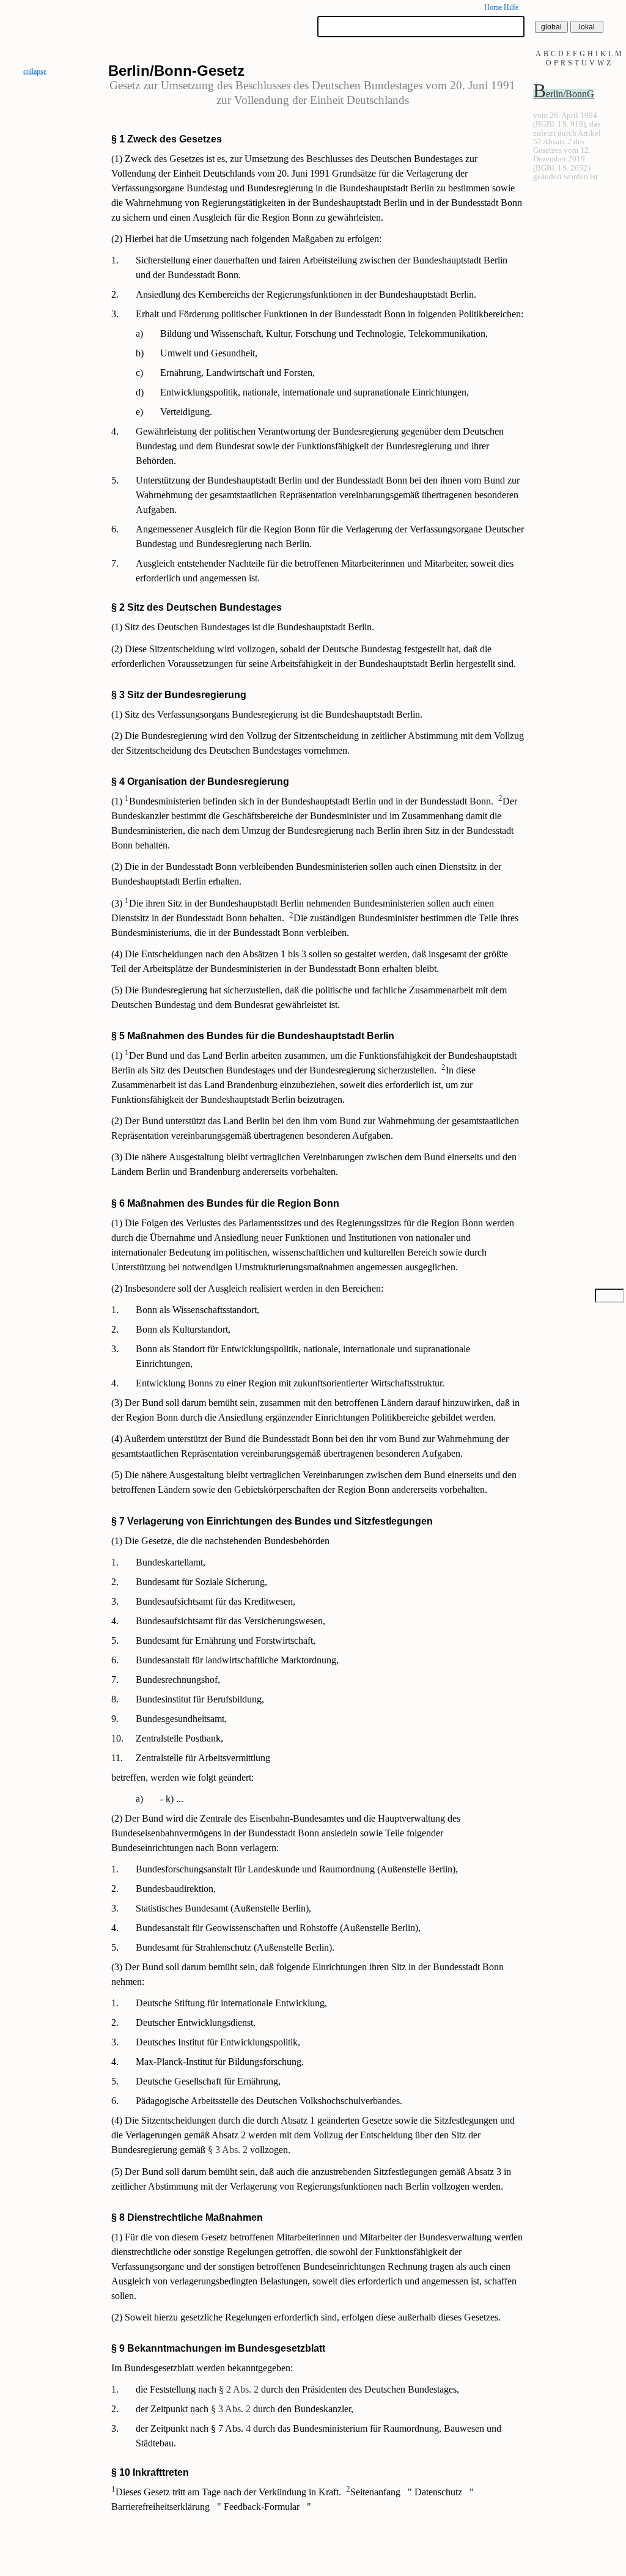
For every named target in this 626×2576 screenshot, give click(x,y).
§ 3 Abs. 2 (228, 2150)
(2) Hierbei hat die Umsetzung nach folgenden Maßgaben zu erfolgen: (246, 239)
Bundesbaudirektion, (176, 1889)
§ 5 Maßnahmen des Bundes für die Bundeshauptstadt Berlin (253, 1036)
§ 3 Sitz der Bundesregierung (179, 695)
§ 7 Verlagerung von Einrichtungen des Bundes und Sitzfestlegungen (272, 1521)
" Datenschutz (436, 2492)
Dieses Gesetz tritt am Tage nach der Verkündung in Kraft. (226, 2492)
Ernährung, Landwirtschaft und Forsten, (238, 373)
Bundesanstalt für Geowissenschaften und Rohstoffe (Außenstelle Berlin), (278, 1928)
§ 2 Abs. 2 (239, 2389)
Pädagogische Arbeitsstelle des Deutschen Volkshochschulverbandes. (269, 2101)
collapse (35, 72)
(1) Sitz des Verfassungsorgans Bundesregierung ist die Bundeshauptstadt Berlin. (267, 714)
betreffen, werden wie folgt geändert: (182, 1777)
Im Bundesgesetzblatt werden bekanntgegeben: (202, 2368)
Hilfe (511, 7)
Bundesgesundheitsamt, (181, 1719)
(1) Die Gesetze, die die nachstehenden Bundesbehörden (220, 1541)
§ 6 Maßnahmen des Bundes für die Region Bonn (225, 1203)
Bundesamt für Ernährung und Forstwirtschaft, (226, 1640)
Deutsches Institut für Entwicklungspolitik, (218, 2042)
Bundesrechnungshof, (178, 1680)
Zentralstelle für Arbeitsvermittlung (203, 1758)
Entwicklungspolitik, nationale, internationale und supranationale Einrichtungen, (315, 392)
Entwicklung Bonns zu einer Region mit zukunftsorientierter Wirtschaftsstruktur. (290, 1383)
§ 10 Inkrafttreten (150, 2472)
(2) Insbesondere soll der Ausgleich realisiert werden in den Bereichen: (247, 1288)
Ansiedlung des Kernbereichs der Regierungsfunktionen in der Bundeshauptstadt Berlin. (306, 294)
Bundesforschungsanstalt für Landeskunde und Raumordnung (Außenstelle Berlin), (297, 1869)
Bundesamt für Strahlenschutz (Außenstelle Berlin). (235, 1947)
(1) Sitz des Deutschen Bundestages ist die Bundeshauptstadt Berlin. (243, 627)
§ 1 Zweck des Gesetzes (167, 139)
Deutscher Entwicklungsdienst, (196, 2022)
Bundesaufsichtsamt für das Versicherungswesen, (230, 1621)
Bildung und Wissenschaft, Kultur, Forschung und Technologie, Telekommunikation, (324, 333)
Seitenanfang (374, 2492)
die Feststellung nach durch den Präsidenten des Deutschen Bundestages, (297, 2389)
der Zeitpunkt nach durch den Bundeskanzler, (245, 2409)
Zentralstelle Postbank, (179, 1738)
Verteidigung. (186, 412)
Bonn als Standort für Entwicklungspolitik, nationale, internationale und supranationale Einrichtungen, (303, 1356)
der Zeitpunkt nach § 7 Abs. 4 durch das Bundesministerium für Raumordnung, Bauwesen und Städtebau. (319, 2436)
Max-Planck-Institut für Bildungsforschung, (220, 2062)
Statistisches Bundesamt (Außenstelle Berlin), (223, 1908)
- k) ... (172, 1799)
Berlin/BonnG (564, 94)
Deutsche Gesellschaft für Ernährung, (208, 2081)
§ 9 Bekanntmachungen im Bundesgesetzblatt (218, 2348)
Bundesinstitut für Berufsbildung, (200, 1699)
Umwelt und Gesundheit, (209, 353)
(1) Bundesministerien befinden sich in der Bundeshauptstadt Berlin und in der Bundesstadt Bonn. (302, 801)
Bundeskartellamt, (171, 1562)
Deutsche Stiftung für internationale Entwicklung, (231, 2003)
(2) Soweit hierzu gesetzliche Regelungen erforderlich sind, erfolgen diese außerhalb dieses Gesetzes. (306, 2317)
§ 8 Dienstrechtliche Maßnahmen (187, 2217)
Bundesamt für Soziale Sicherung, (201, 1582)
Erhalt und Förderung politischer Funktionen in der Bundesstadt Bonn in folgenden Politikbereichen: (330, 314)
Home (493, 7)
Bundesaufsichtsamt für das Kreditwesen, (215, 1601)
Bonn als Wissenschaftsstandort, (197, 1310)
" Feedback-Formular (260, 2507)
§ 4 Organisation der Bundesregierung (200, 782)
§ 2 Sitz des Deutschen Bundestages (197, 607)
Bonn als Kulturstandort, (183, 1329)
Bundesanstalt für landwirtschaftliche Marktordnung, (237, 1660)
